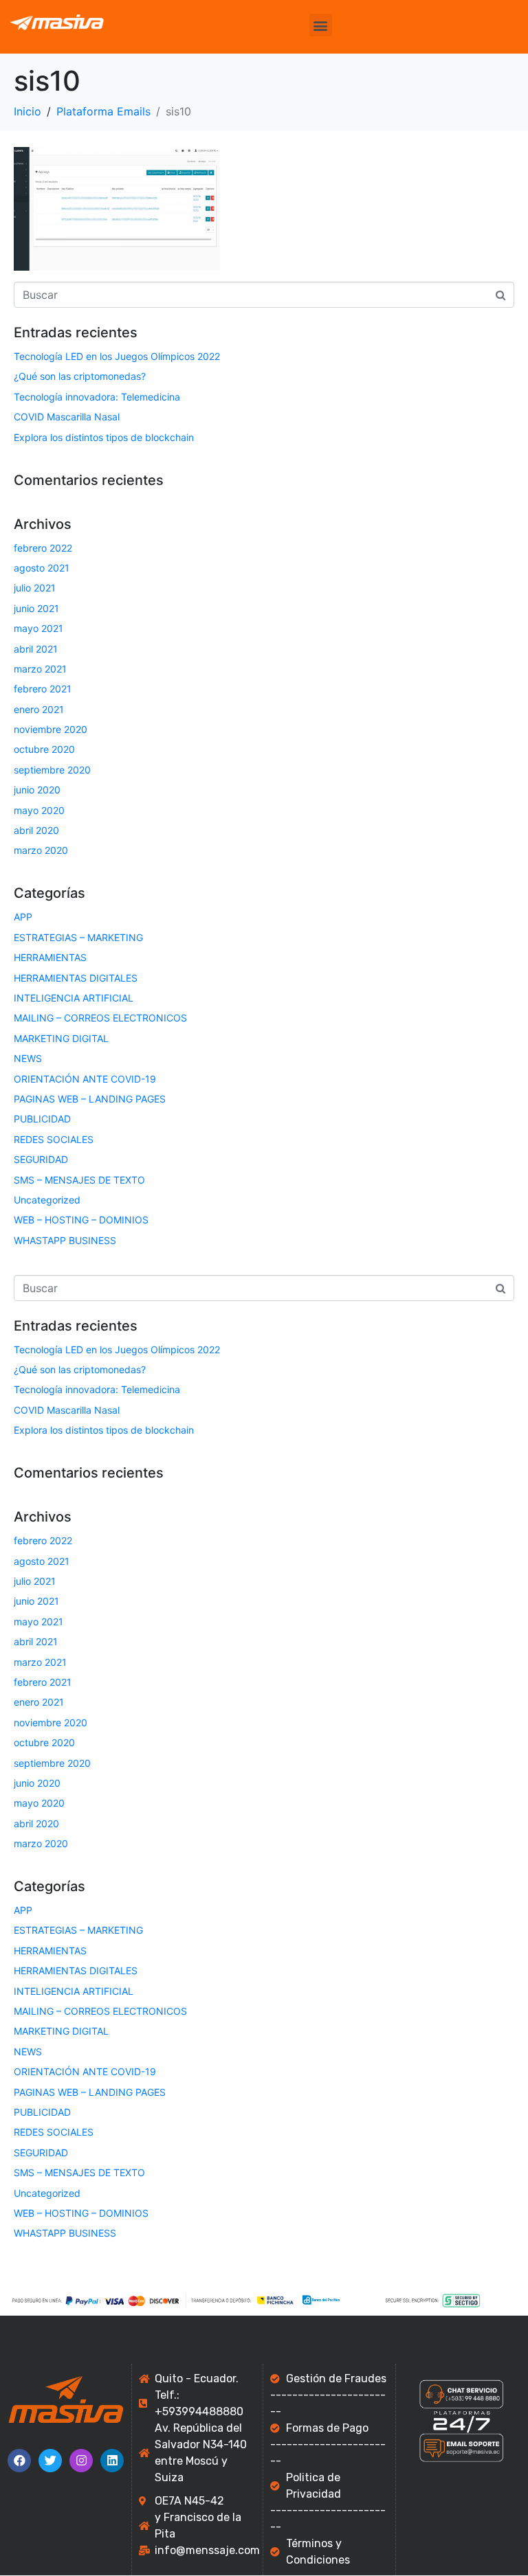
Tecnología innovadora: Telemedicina (97, 397)
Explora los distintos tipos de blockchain (104, 437)
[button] (321, 25)
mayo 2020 (39, 810)
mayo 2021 (38, 628)
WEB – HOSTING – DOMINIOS (81, 1220)
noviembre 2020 (51, 729)
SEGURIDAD (41, 1159)
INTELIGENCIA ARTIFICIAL (74, 998)
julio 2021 (35, 588)
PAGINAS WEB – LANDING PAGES (90, 1099)
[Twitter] (50, 2461)
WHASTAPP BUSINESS (65, 1240)
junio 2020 (37, 790)
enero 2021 (39, 709)
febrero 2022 (43, 548)
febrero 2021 (43, 689)
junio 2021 (36, 608)
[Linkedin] (112, 2461)
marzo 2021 (40, 669)
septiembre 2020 (52, 770)
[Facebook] (19, 2461)
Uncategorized (47, 1200)
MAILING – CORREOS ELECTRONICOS (100, 1018)
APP (23, 917)
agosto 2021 (42, 568)
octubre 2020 (44, 749)
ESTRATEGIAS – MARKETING (78, 937)
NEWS (28, 1058)
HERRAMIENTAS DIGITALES (76, 978)
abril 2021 (36, 649)
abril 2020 (36, 830)
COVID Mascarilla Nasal (67, 417)
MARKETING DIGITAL (61, 1038)
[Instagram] (81, 2461)
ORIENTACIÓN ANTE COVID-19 (85, 1079)
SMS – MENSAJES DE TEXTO (79, 1180)
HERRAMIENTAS (50, 957)
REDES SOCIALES (54, 1139)
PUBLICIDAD (42, 1119)
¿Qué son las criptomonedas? (80, 376)
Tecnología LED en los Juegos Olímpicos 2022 (117, 356)
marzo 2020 (41, 850)
